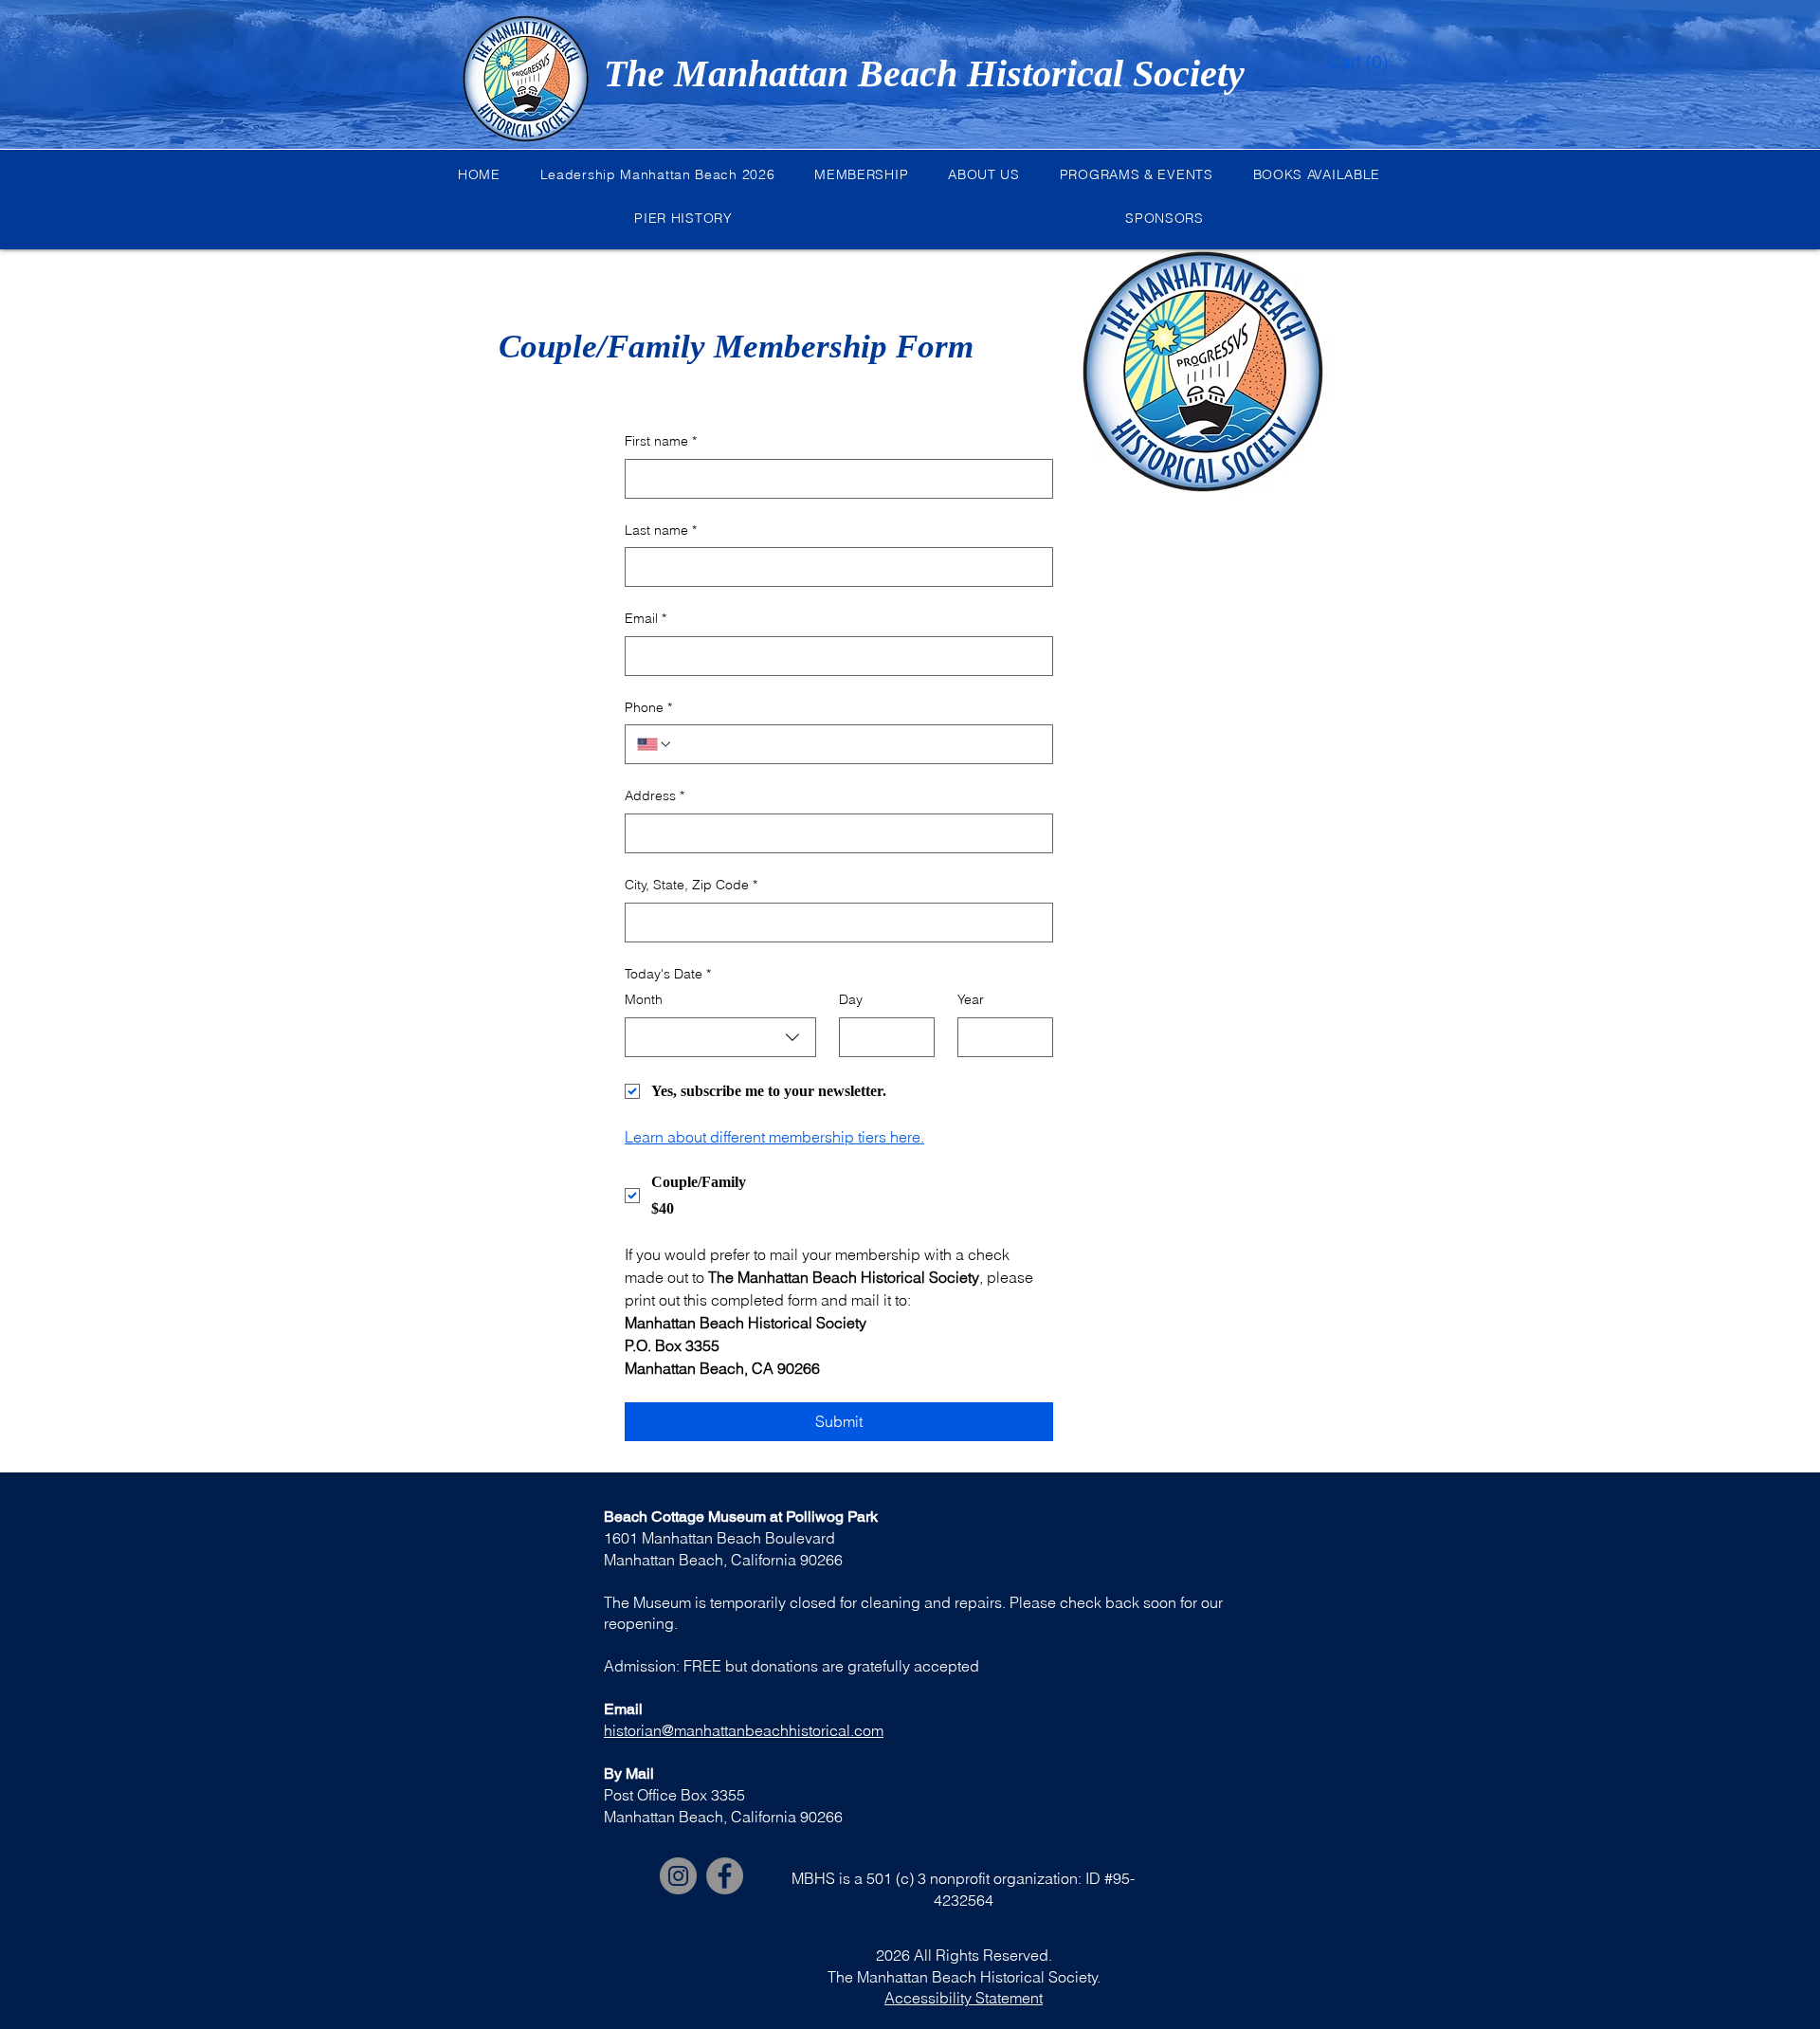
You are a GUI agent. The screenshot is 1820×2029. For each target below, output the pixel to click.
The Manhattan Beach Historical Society (924, 73)
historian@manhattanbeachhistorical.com (744, 1730)
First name (661, 441)
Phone (648, 707)
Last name (661, 530)
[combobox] (720, 1037)
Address (655, 795)
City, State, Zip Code (691, 885)
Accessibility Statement (964, 1998)
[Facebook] (725, 1876)
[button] (1342, 63)
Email (646, 618)
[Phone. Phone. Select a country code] (655, 744)
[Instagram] (678, 1876)
